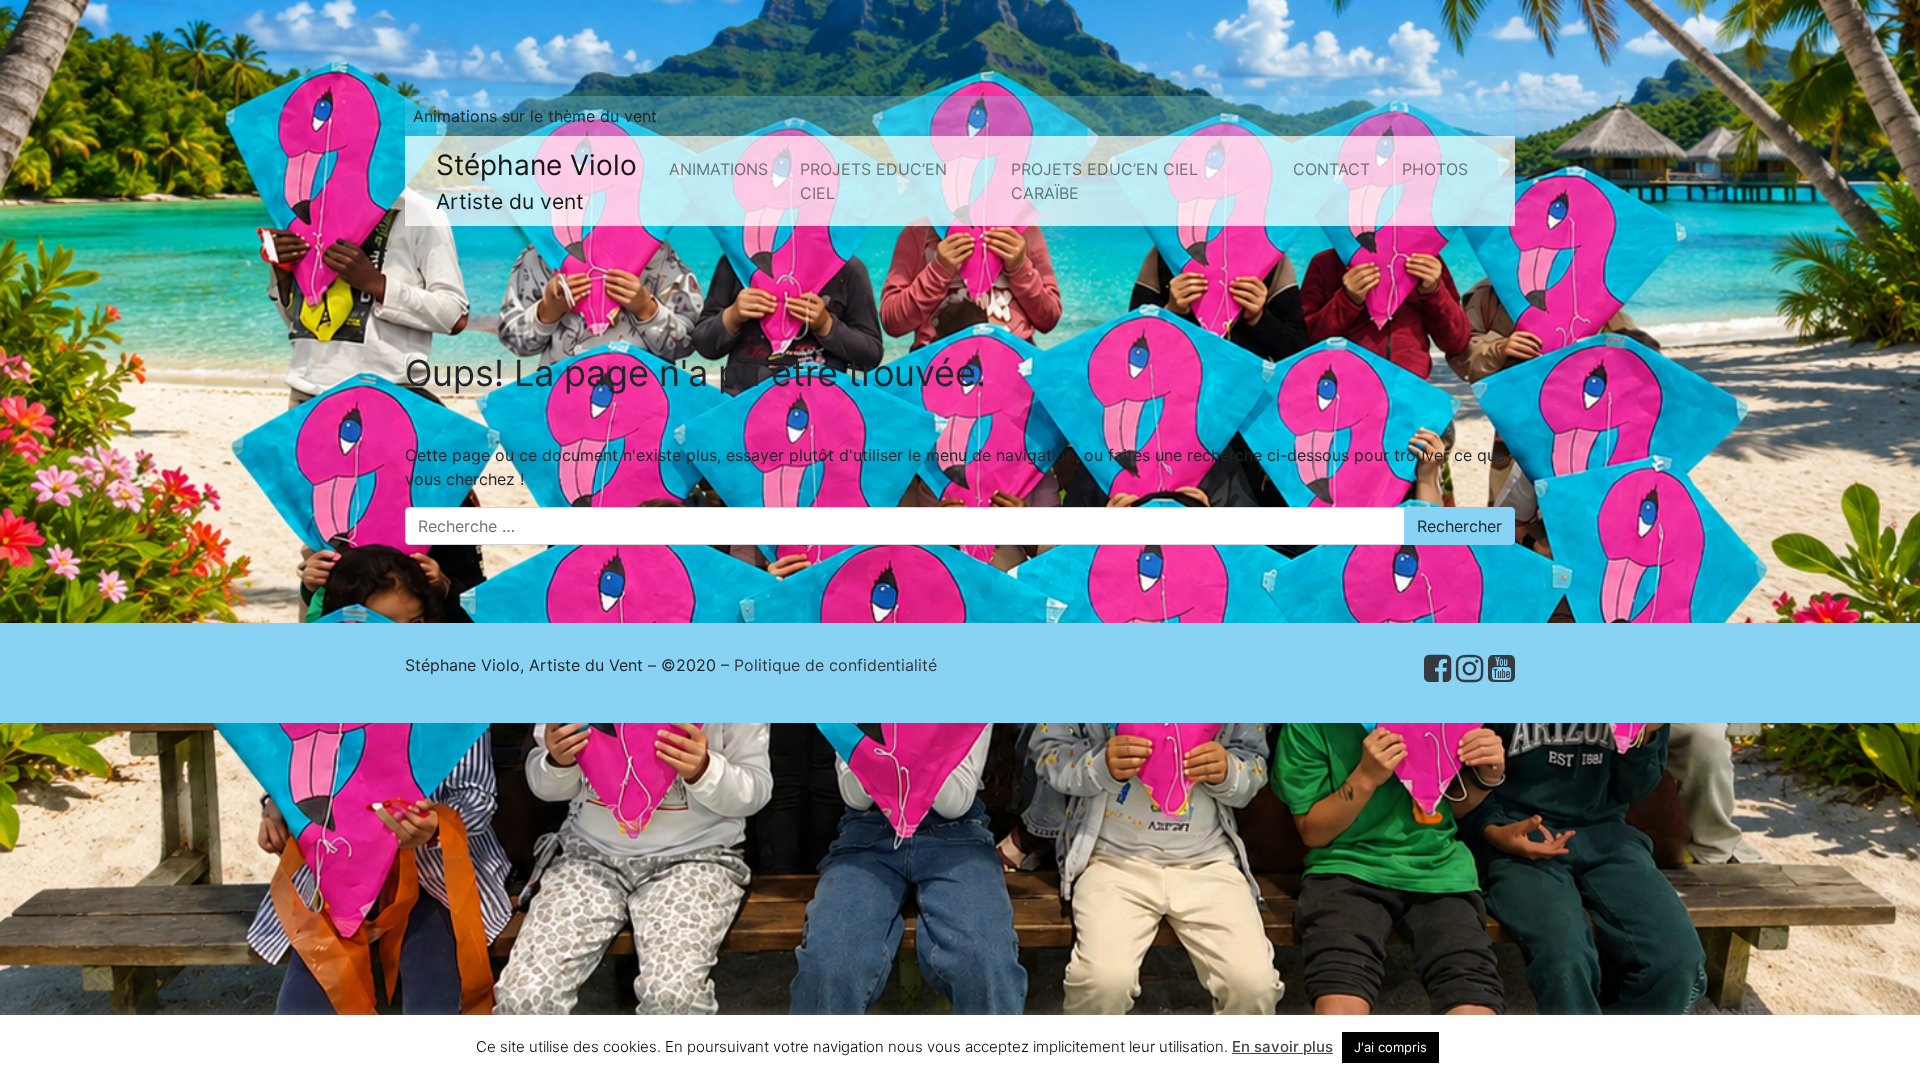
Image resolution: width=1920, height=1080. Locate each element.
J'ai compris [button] (1390, 1047)
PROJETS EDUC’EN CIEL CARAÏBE (1104, 181)
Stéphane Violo (536, 181)
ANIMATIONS (718, 169)
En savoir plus (1282, 1046)
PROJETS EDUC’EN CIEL (873, 181)
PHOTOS (1435, 169)
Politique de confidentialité (835, 665)
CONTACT (1331, 169)
